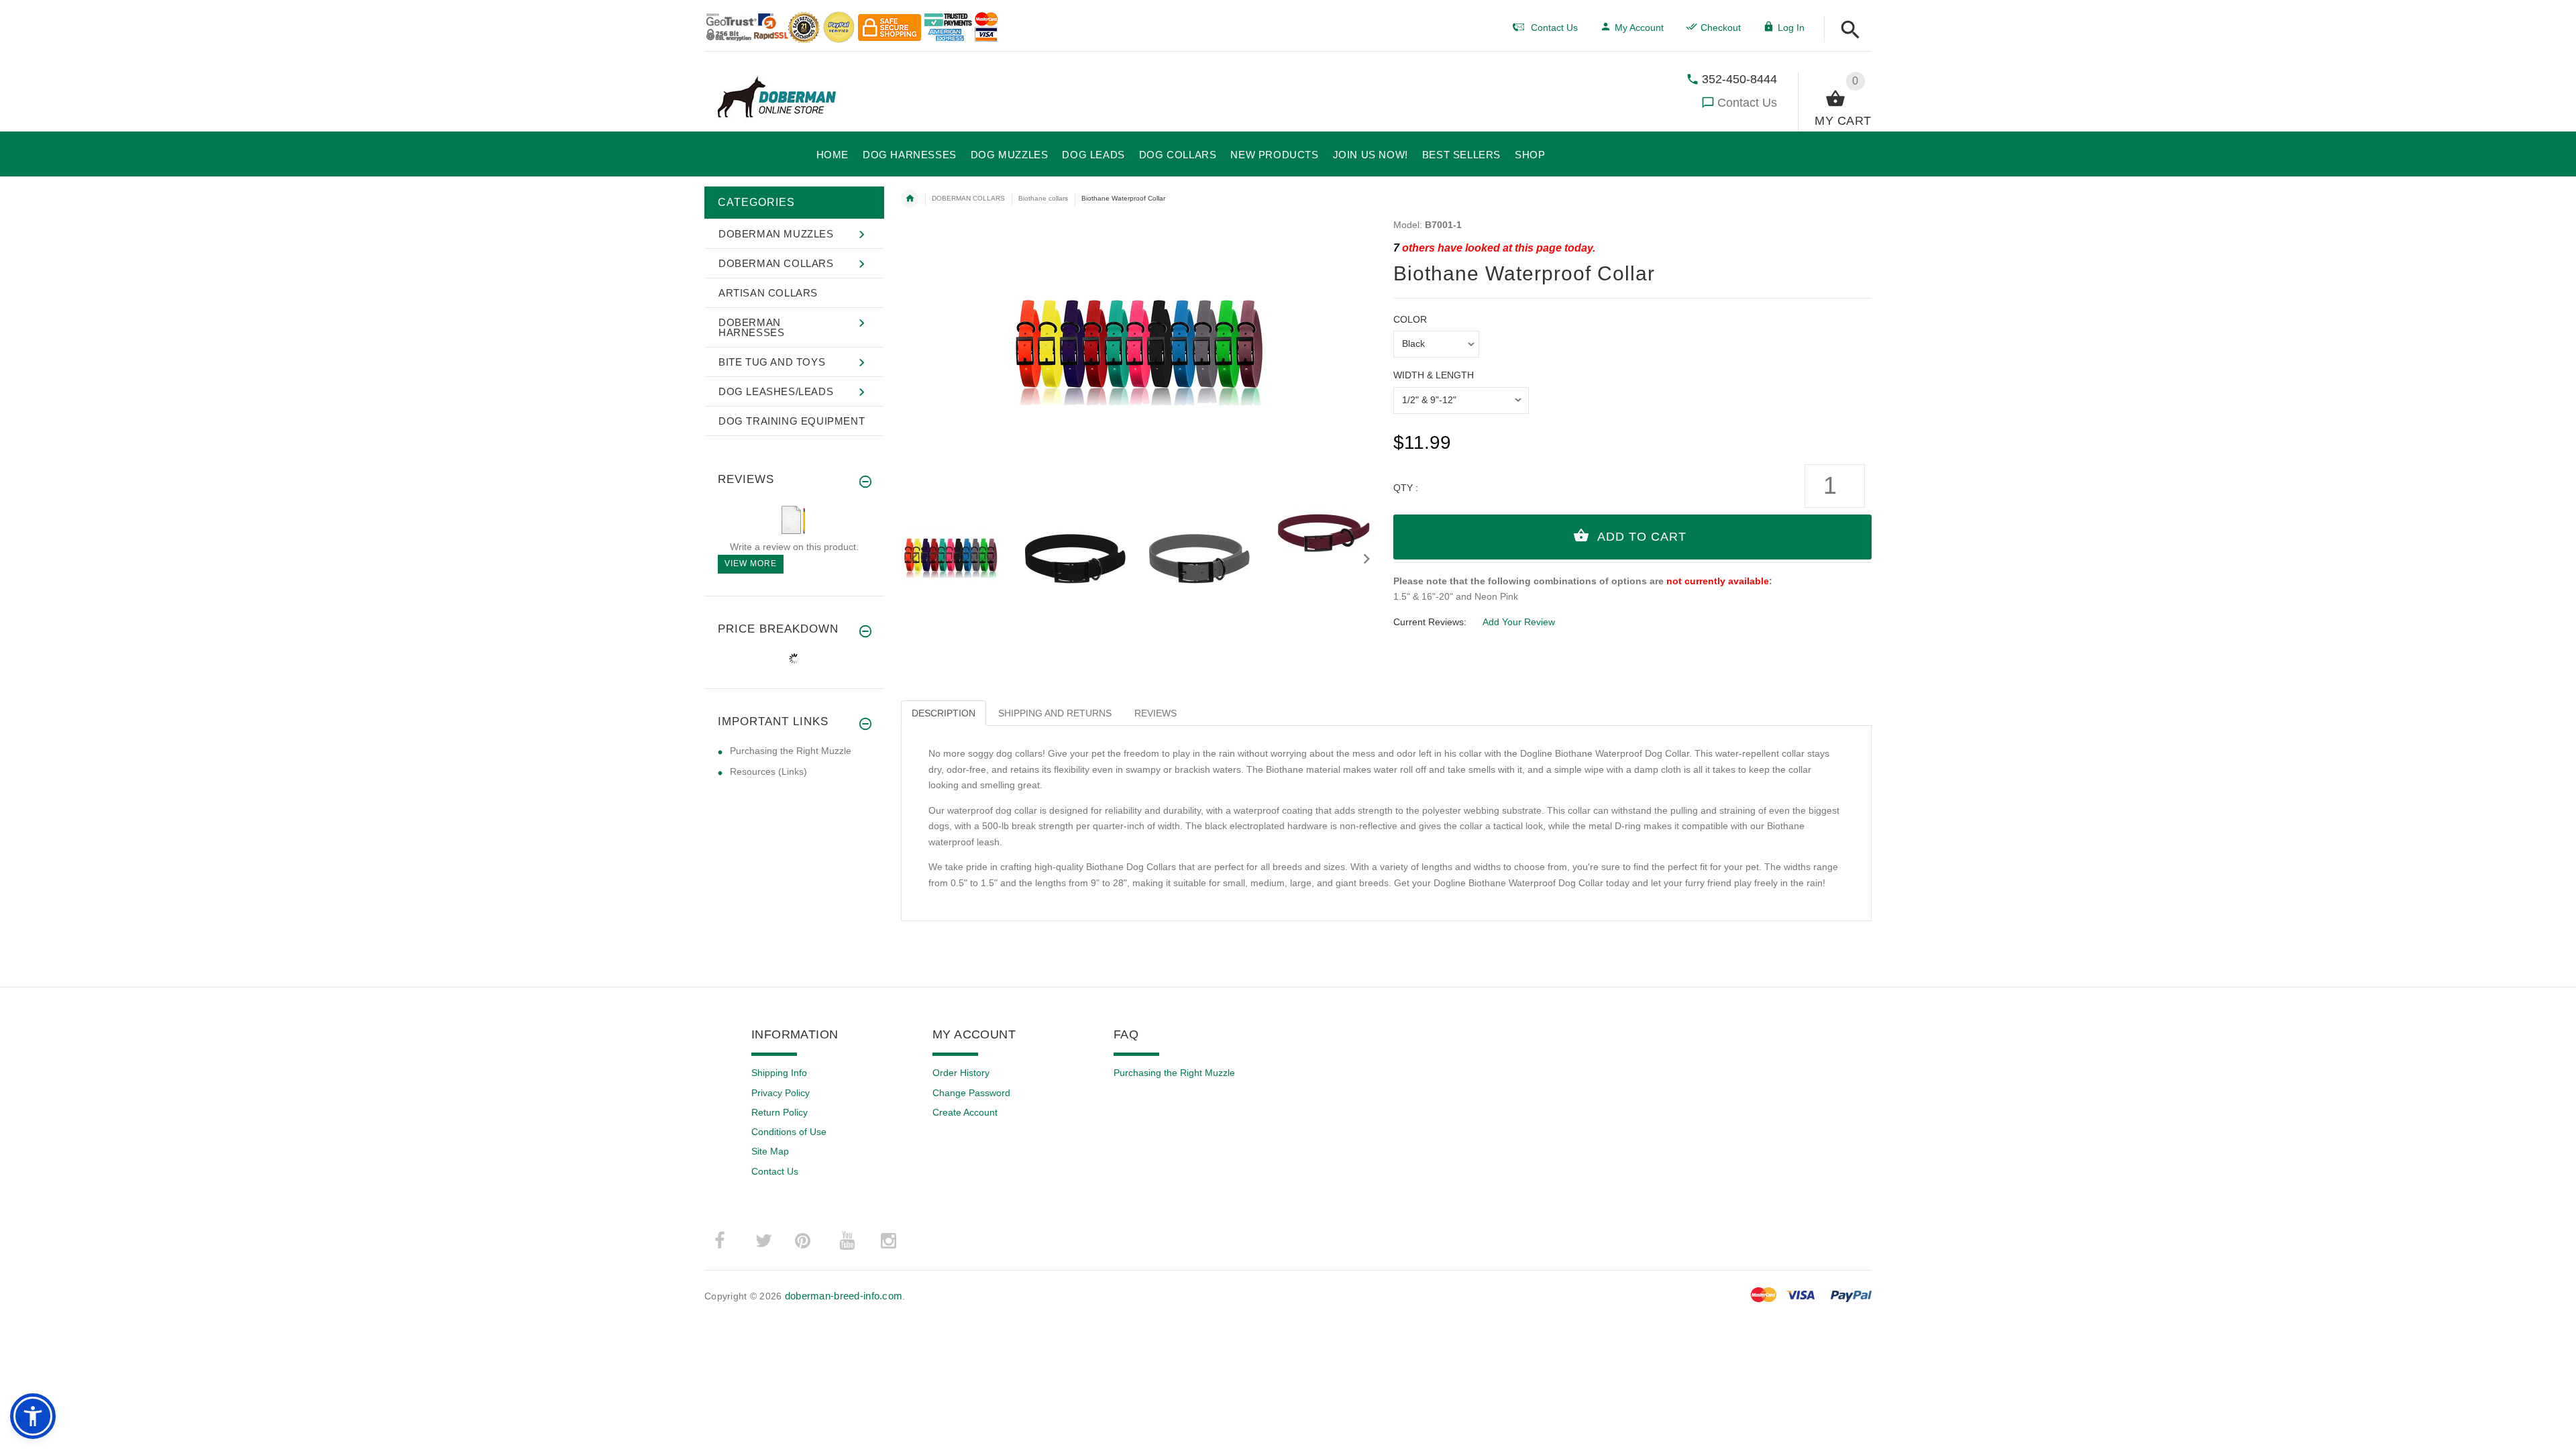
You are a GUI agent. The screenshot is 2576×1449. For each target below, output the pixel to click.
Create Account (965, 1112)
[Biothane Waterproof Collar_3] (1327, 532)
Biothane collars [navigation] (1043, 198)
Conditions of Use (789, 1132)
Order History (961, 1073)
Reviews (1156, 713)
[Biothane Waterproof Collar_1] (1079, 559)
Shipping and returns (1055, 713)
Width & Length (1434, 375)
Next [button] (1366, 557)
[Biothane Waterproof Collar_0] (955, 559)
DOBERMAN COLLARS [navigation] (968, 198)
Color (1410, 319)
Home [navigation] (910, 199)
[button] (1850, 31)
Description (944, 713)
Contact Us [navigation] (1554, 28)
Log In (1791, 28)
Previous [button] (914, 557)
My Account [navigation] (1639, 28)
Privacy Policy (781, 1093)
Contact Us (1747, 103)
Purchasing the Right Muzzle (791, 751)
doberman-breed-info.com (844, 1296)
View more (751, 563)
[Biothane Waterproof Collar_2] (1203, 559)
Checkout (1721, 28)
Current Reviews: (1430, 622)
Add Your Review (1519, 622)
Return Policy (780, 1112)
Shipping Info (779, 1073)
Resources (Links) (768, 771)
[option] (955, 559)
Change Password (971, 1093)
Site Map (770, 1151)
